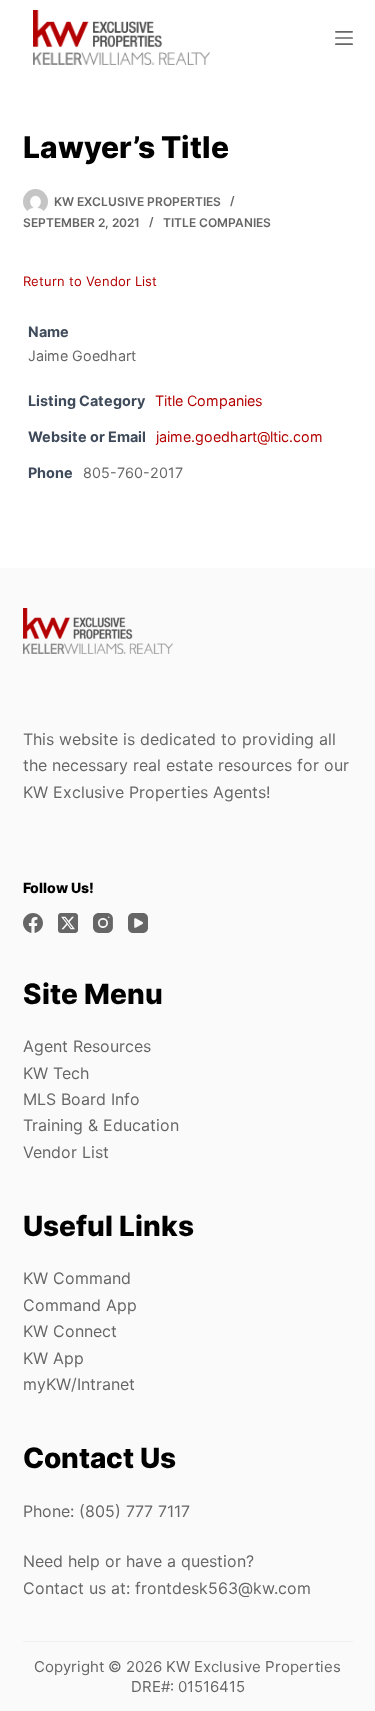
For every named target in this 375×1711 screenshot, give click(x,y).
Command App (80, 1305)
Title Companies (217, 222)
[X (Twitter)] (68, 923)
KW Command (77, 1278)
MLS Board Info (81, 1099)
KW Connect (70, 1331)
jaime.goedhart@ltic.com (239, 436)
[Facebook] (33, 923)
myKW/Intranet (79, 1384)
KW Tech (56, 1073)
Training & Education (101, 1125)
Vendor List (66, 1152)
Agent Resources (87, 1046)
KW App (53, 1358)
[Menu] (344, 38)
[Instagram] (103, 923)
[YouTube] (138, 923)
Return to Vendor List (90, 281)
